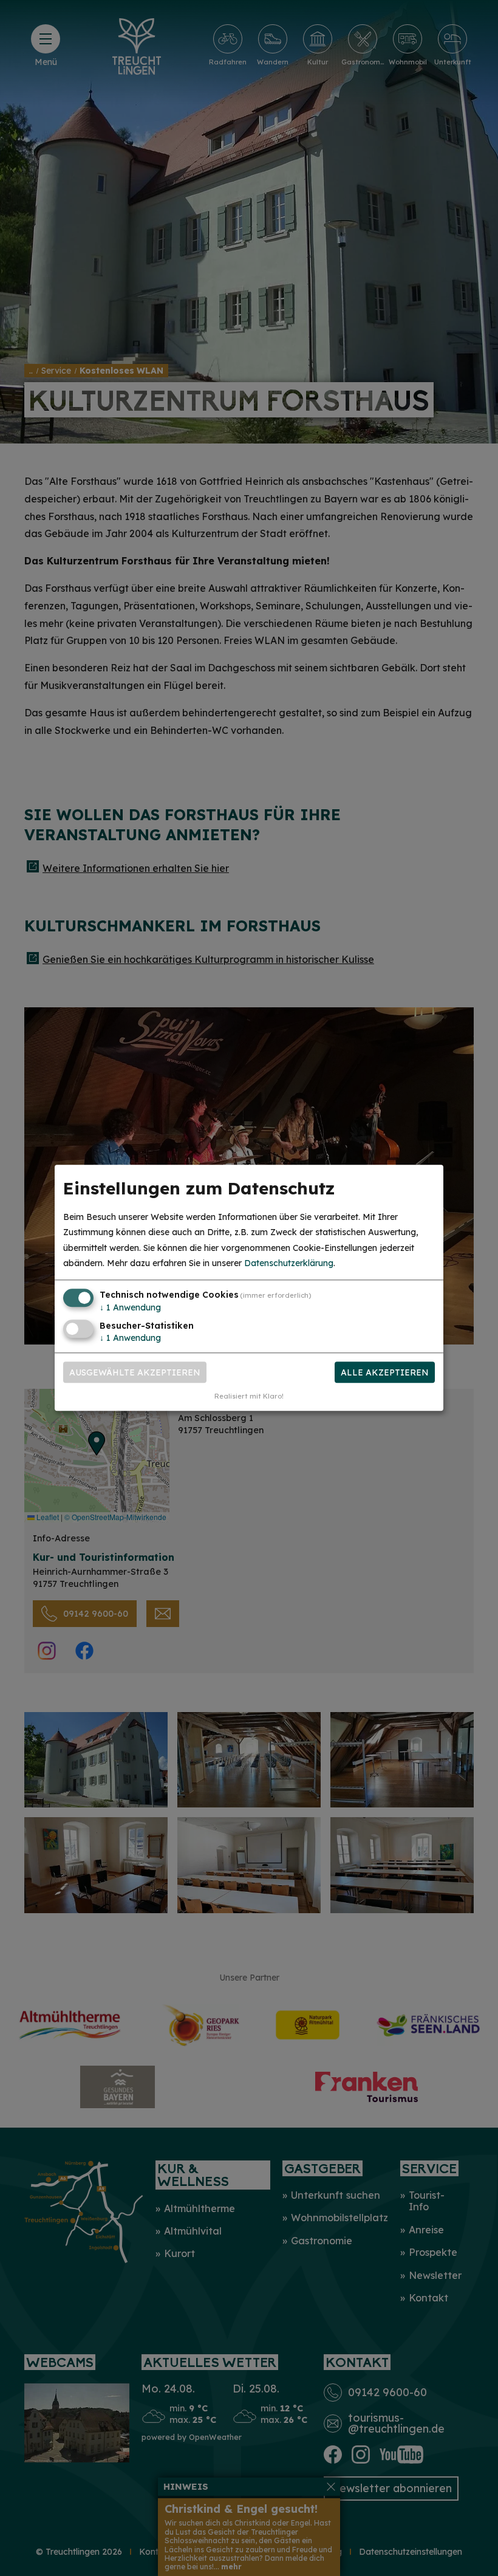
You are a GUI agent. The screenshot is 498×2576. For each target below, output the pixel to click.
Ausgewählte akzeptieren (135, 1372)
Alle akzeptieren (385, 1372)
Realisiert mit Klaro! (249, 1397)
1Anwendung (130, 1307)
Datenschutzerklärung (289, 1263)
